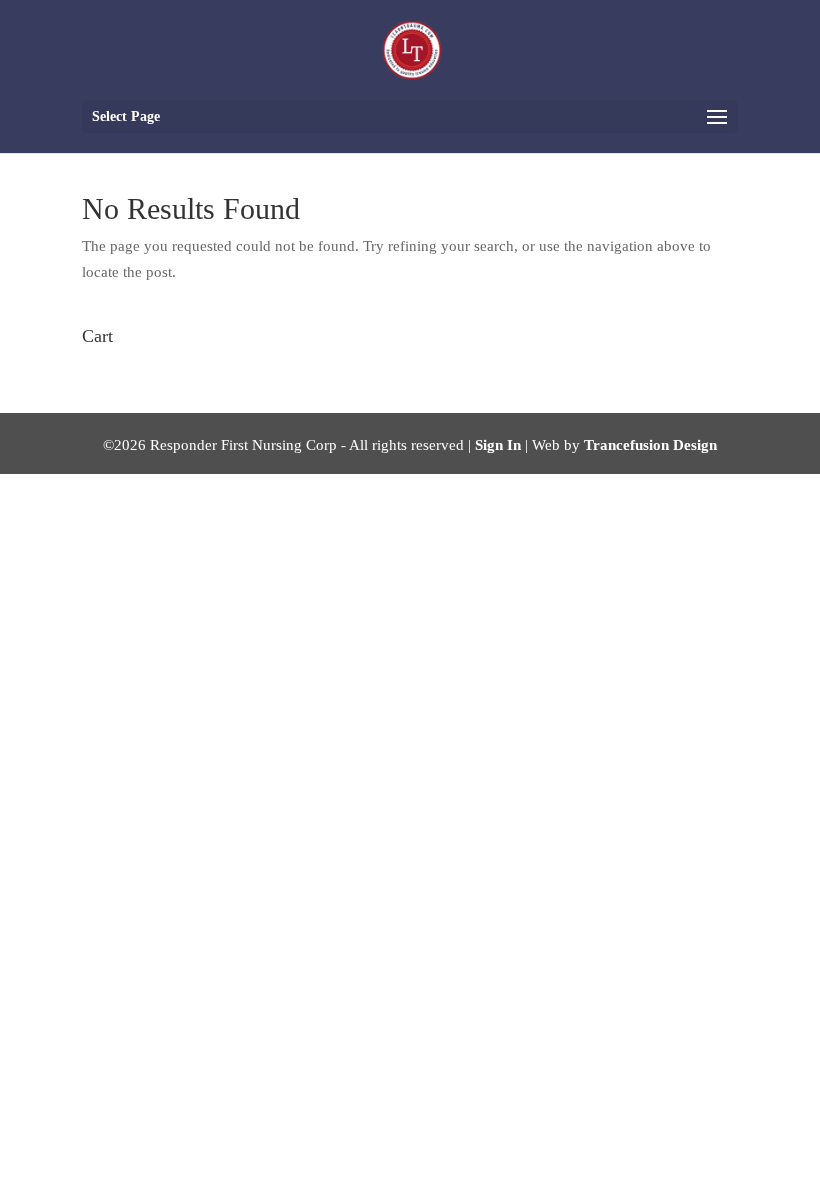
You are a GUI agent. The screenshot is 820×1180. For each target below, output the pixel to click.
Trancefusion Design (650, 445)
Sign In (498, 445)
